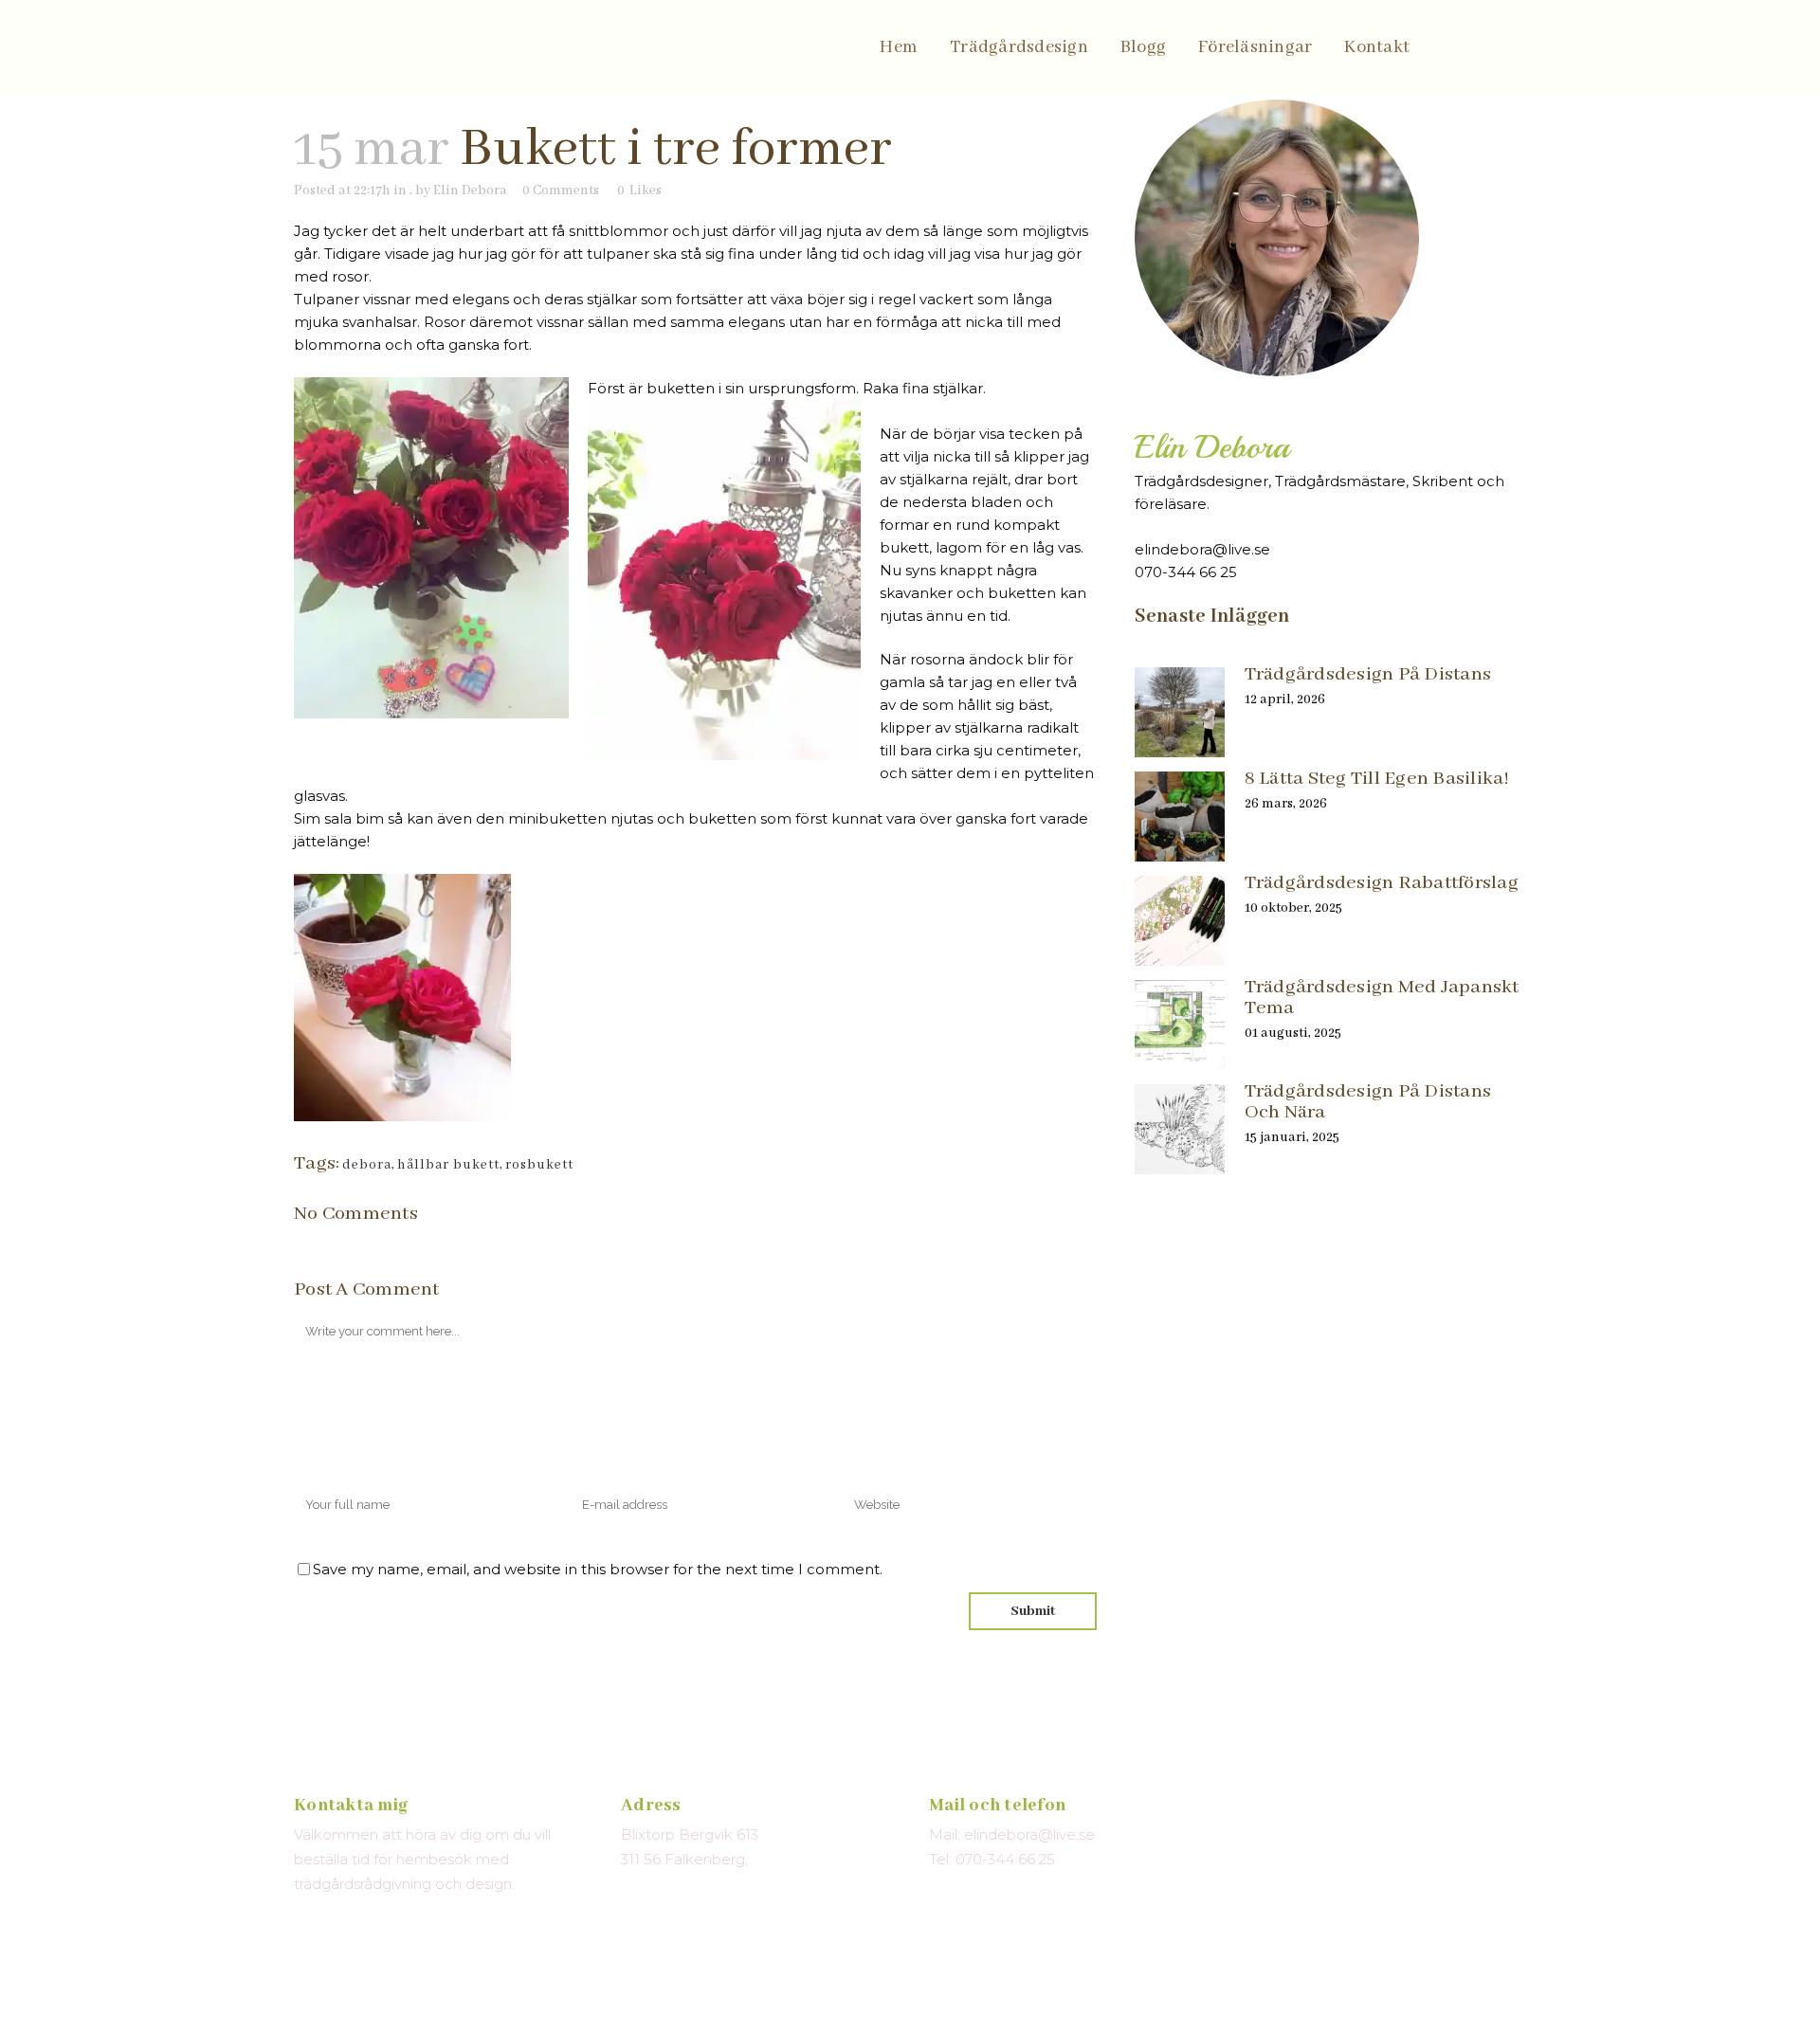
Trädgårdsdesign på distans (1368, 674)
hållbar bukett (448, 1165)
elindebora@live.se (1202, 549)
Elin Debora (470, 191)
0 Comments (561, 191)
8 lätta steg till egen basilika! (1377, 779)
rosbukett (539, 1165)
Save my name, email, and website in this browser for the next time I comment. (598, 1569)
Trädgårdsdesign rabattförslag (1382, 883)
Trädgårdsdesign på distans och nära (1368, 1102)
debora (367, 1165)
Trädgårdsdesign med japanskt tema (1382, 998)
